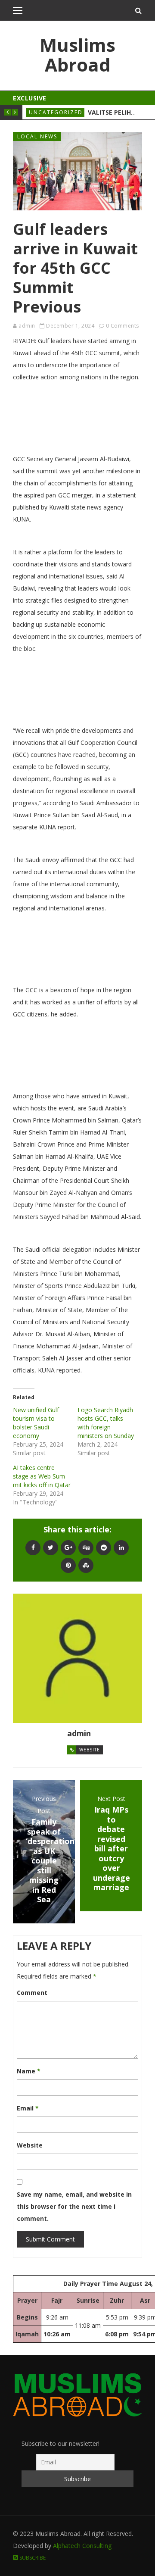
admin (27, 326)
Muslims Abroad (77, 55)
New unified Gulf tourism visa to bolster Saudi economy (36, 1423)
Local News (37, 136)
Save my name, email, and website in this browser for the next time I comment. (74, 2206)
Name (29, 2071)
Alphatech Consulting (82, 2546)
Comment (32, 1993)
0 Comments (122, 326)
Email (28, 2108)
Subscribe (32, 2558)
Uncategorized (56, 112)
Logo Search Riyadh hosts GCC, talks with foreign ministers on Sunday (106, 1423)
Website (90, 1750)
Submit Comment (50, 2239)
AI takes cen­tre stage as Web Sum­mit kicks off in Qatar (42, 1476)
